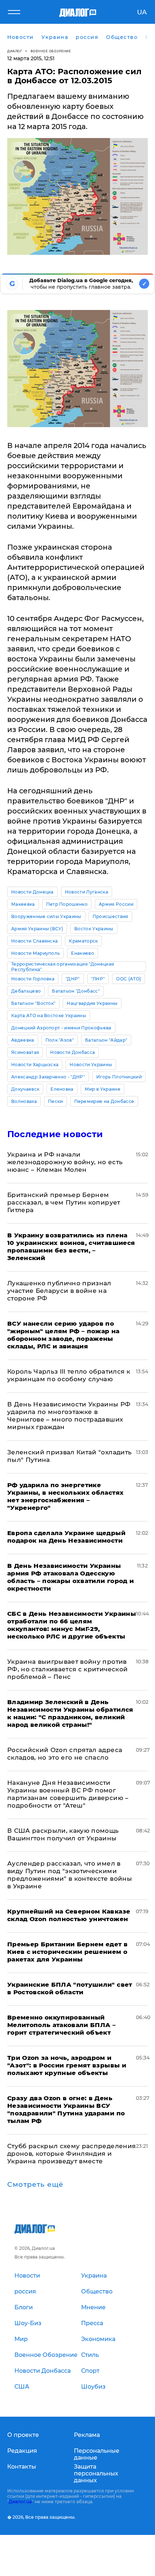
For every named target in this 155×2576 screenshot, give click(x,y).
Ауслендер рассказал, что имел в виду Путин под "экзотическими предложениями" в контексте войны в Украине (70, 1875)
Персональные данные (97, 2454)
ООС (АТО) (129, 979)
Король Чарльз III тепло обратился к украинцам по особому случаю (69, 1375)
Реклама (87, 2435)
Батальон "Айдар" (106, 1040)
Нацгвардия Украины (92, 1003)
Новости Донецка (32, 892)
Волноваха (24, 1101)
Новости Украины (91, 1065)
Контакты (22, 2467)
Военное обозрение (51, 51)
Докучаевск (25, 1089)
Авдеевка (23, 1040)
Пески (56, 1101)
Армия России (116, 904)
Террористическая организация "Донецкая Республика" (63, 966)
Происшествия (110, 916)
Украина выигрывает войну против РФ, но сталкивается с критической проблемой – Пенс (67, 1669)
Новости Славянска (34, 941)
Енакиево (83, 953)
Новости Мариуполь (36, 953)
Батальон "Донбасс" (76, 991)
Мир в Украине (103, 1089)
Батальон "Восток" (33, 1003)
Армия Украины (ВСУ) (37, 929)
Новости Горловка (33, 979)
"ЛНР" (98, 979)
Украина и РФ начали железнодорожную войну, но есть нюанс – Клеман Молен (65, 1162)
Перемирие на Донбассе (104, 1101)
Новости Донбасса (72, 1052)
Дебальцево (26, 991)
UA (142, 12)
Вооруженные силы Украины (46, 916)
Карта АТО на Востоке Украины (49, 1016)
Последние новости (55, 1134)
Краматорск (83, 941)
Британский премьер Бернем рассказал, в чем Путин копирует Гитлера (64, 1202)
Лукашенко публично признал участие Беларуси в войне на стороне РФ (59, 1291)
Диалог (15, 51)
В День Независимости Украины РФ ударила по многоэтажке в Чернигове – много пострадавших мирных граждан (69, 1416)
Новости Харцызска (35, 1065)
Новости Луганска (87, 892)
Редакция (22, 2451)
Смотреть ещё (35, 2185)
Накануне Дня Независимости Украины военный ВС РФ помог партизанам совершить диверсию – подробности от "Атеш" (68, 1794)
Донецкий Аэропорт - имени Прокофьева (61, 1028)
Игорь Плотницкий (119, 1077)
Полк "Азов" (60, 1040)
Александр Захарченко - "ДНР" (48, 1077)
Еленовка (62, 1089)
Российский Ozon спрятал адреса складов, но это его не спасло (65, 1754)
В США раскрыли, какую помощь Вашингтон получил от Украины (63, 1834)
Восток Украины (94, 929)
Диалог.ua (20, 2502)
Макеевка (23, 904)
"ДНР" (73, 979)
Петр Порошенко (67, 904)
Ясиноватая (25, 1052)
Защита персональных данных (96, 2473)
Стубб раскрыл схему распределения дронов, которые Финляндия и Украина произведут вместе (71, 2154)
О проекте (23, 2435)
